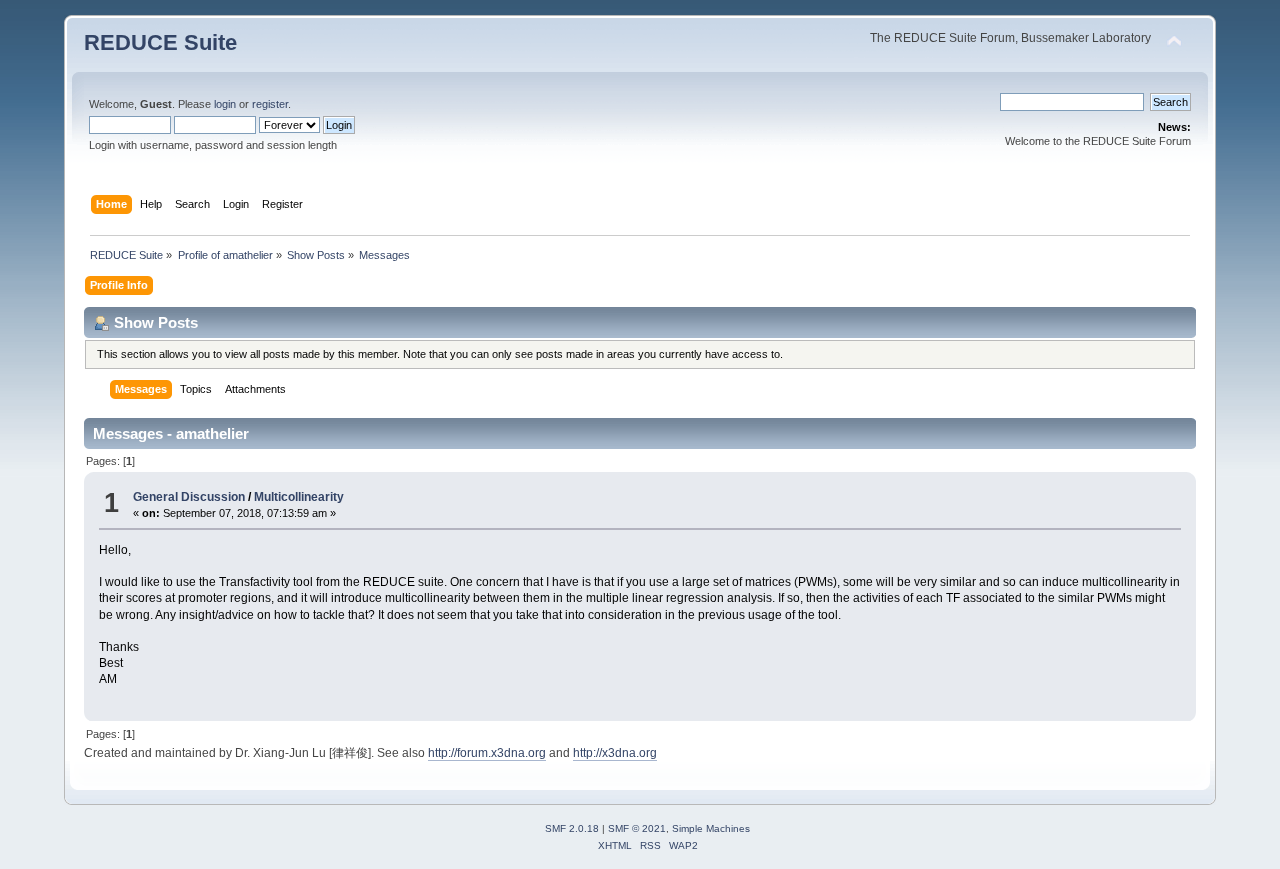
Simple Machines (711, 828)
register (270, 104)
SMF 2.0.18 (572, 828)
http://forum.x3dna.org (487, 753)
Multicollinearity (299, 497)
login (225, 104)
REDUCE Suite (160, 42)
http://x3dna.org (615, 753)
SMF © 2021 (637, 828)
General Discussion (189, 497)
